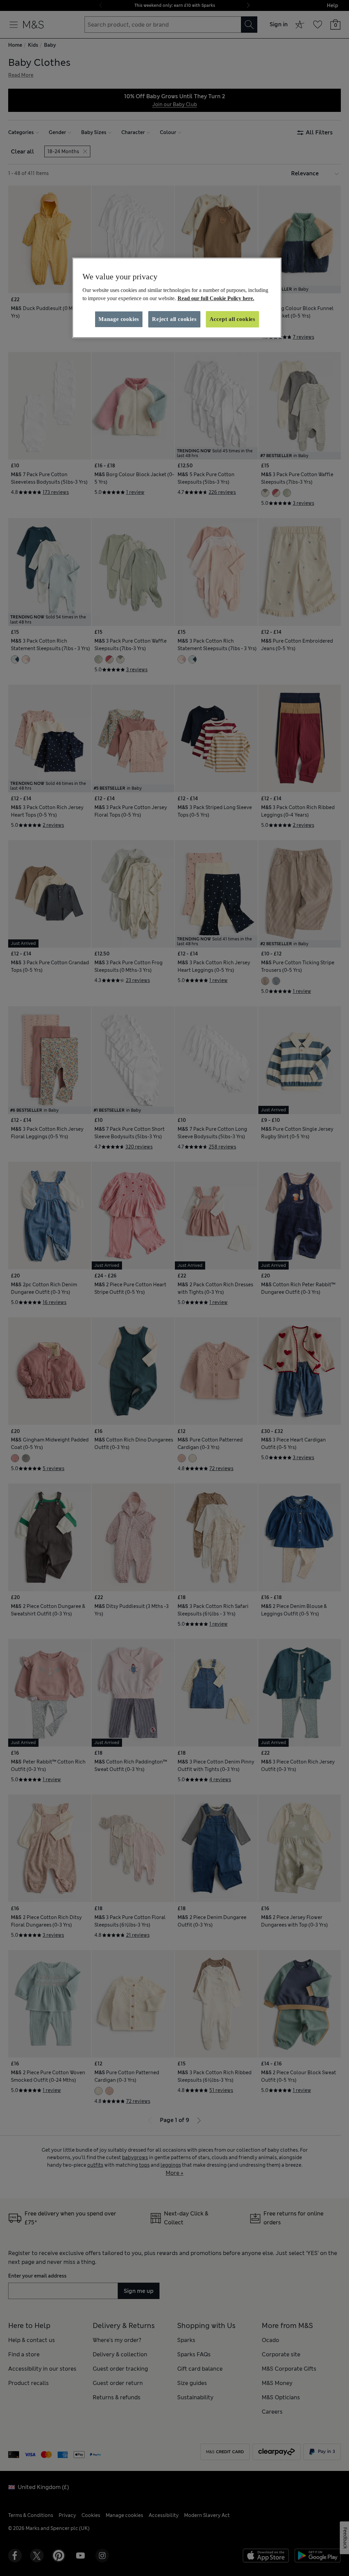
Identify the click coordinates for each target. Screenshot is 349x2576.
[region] (177, 298)
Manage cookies (119, 319)
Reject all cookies (174, 319)
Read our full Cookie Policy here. (216, 298)
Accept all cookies (232, 319)
